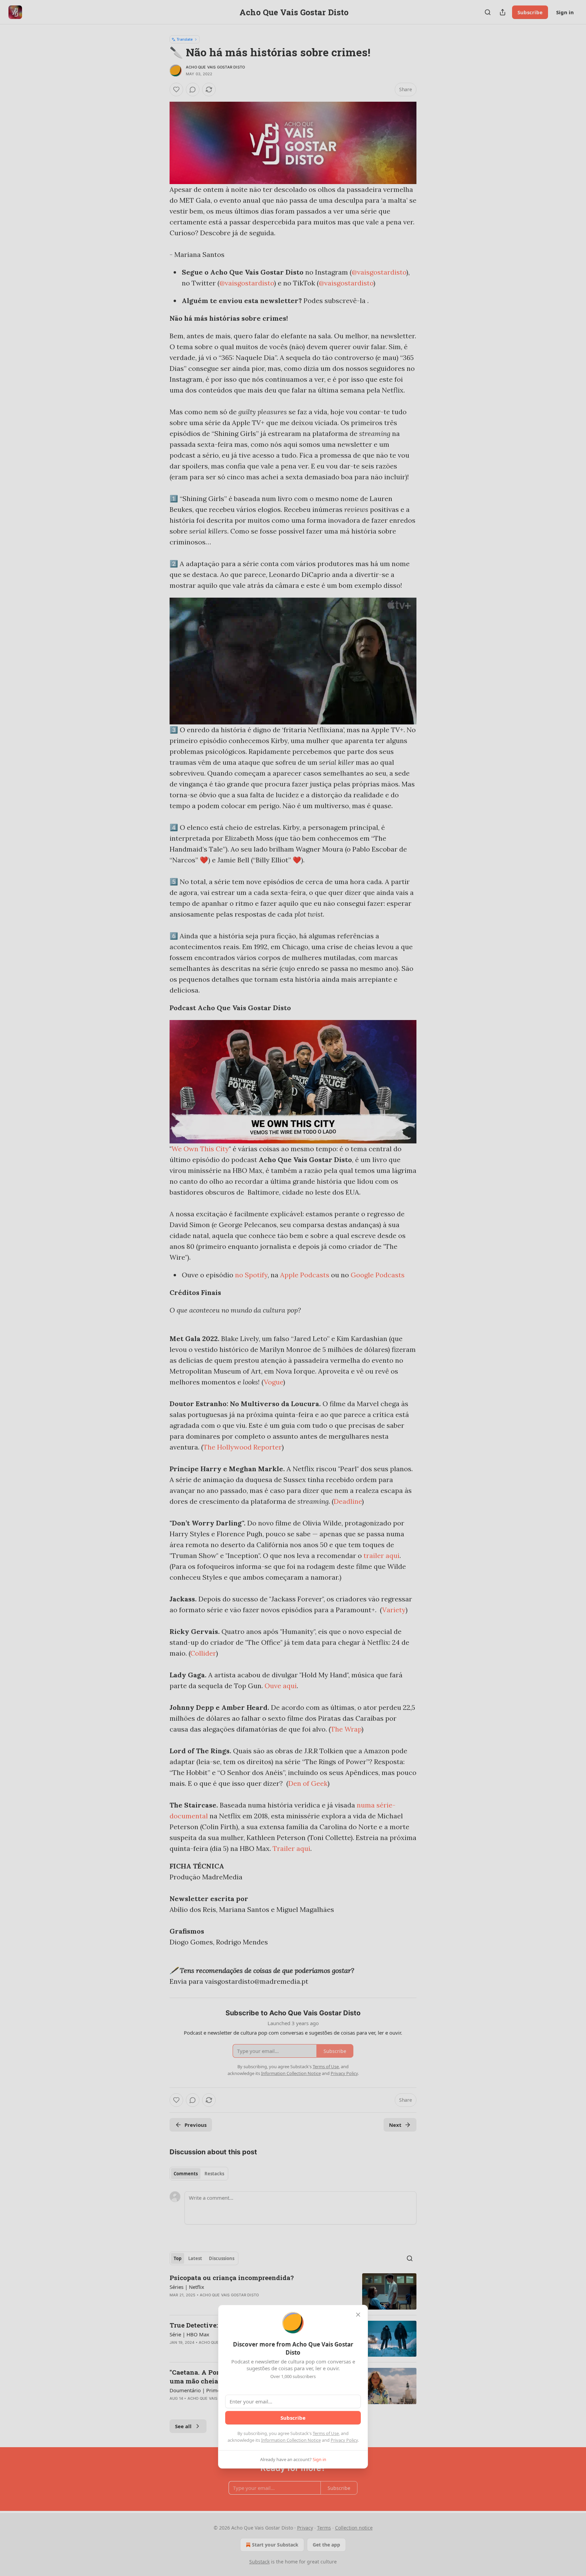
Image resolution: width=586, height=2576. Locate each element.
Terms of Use (326, 2433)
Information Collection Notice (291, 2440)
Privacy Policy (344, 2440)
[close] (358, 2315)
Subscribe (293, 2418)
